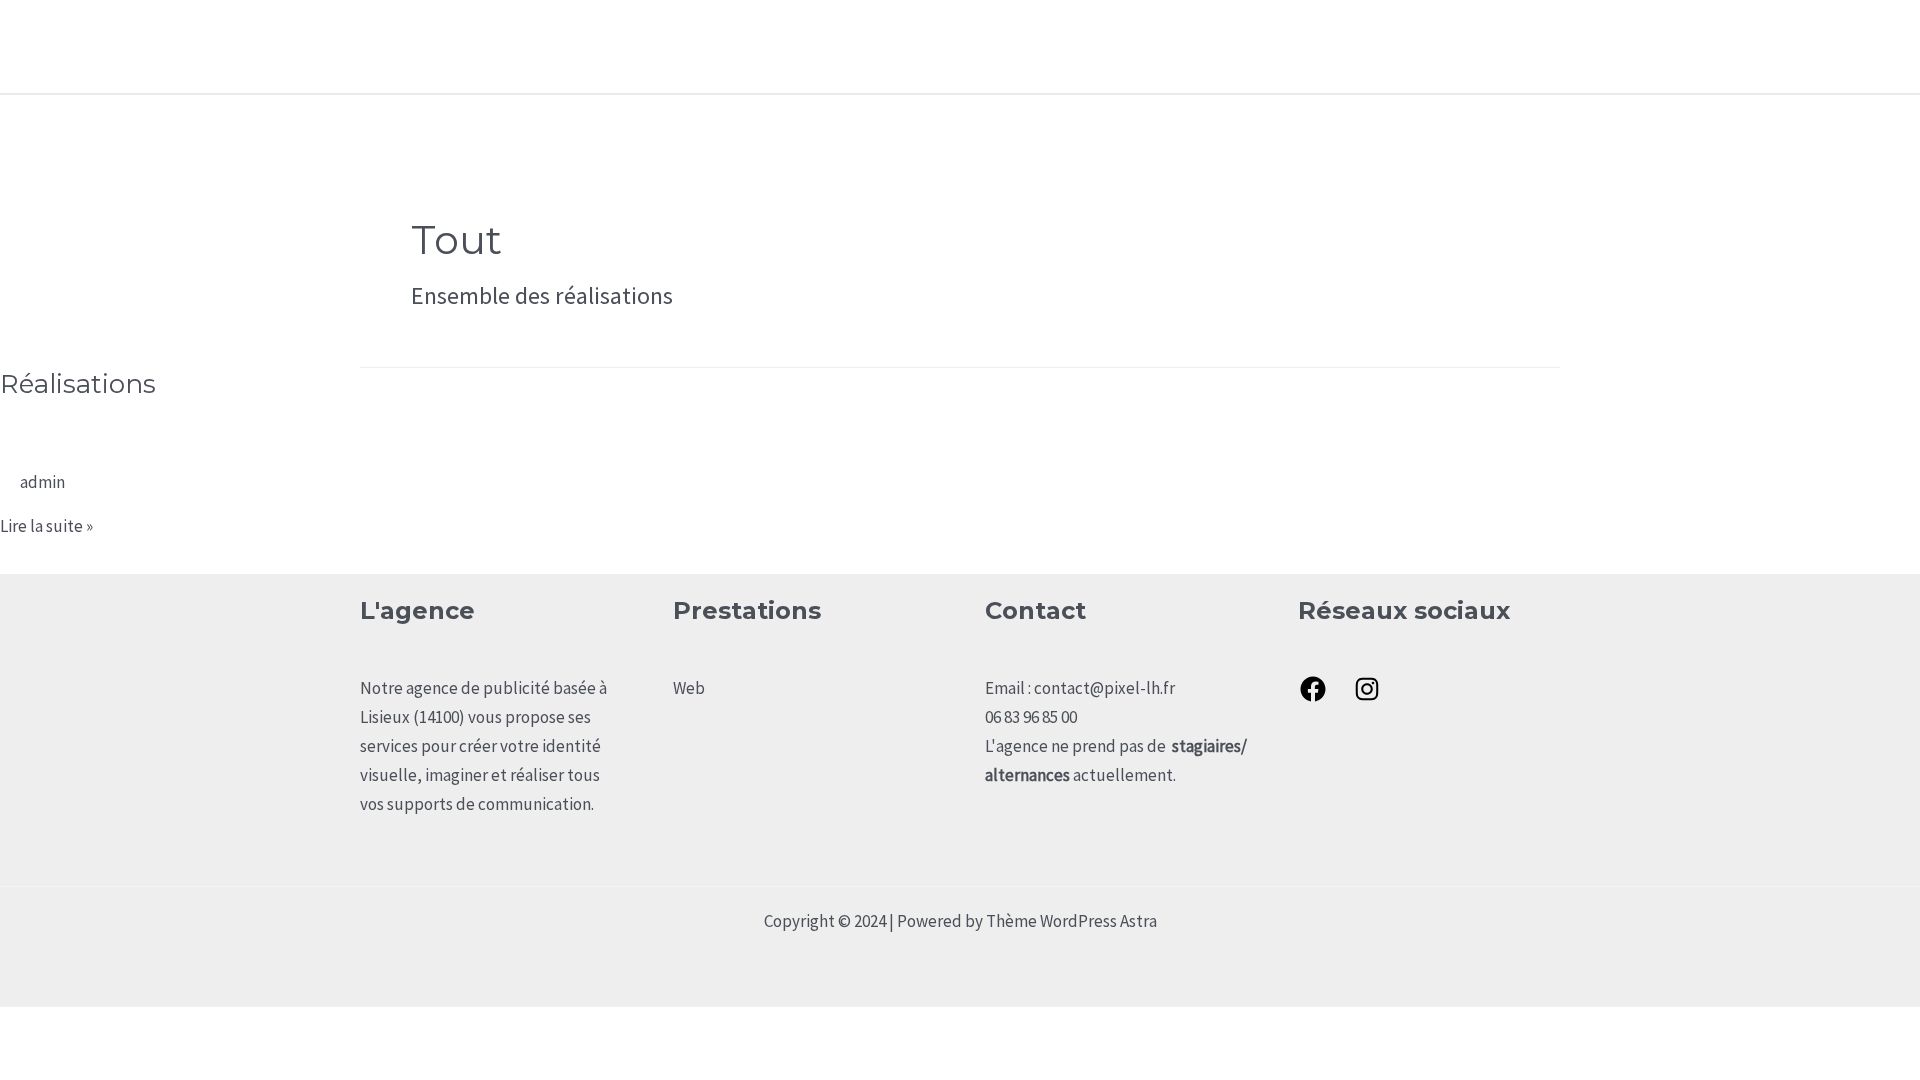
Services (1300, 46)
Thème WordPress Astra (1071, 921)
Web (689, 688)
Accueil (1209, 46)
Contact (1514, 46)
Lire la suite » (46, 526)
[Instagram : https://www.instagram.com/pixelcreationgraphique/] (1367, 689)
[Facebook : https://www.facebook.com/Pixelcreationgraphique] (1313, 689)
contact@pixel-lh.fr (1104, 688)
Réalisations (1408, 46)
